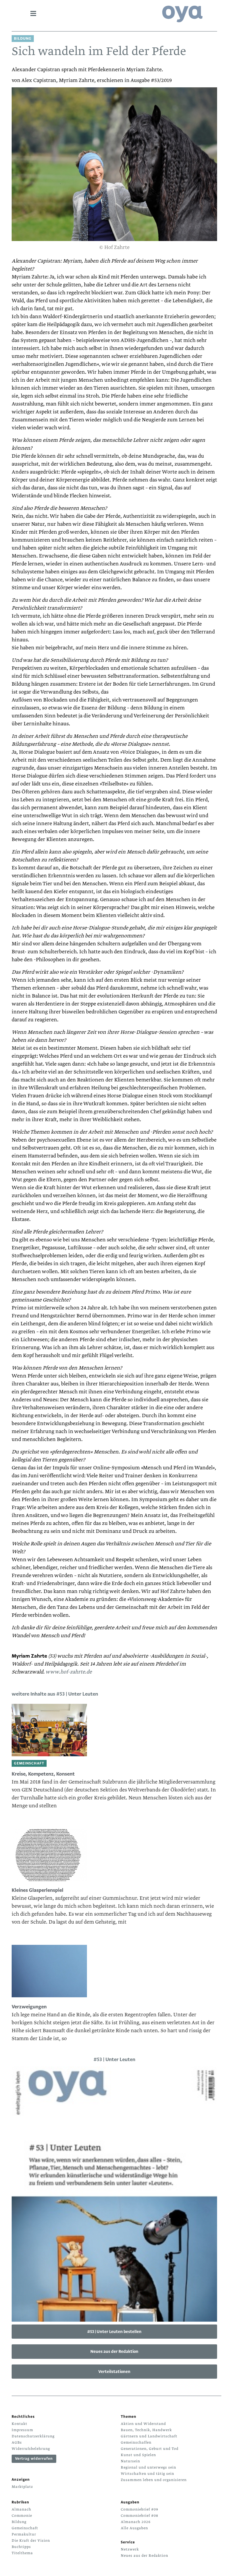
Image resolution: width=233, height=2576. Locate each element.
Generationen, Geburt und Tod (150, 2449)
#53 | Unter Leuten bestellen (114, 2332)
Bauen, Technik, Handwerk (146, 2430)
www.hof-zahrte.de (69, 1672)
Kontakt (19, 2424)
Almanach (21, 2509)
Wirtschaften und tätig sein (147, 2474)
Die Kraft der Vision (31, 2541)
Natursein (130, 2461)
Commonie (22, 2516)
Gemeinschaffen (136, 2442)
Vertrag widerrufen (34, 2459)
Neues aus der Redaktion (114, 2351)
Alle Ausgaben (134, 2528)
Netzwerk (130, 2549)
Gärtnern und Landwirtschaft (149, 2436)
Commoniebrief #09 (140, 2509)
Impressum (22, 2430)
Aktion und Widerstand (143, 2424)
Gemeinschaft (25, 2528)
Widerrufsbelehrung (31, 2449)
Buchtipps (21, 2547)
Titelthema (22, 2553)
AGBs (17, 2442)
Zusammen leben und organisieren (154, 2480)
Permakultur (24, 2534)
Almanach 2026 (136, 2522)
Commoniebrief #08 (140, 2516)
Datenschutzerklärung (33, 2436)
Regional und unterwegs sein (148, 2467)
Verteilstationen (114, 2372)
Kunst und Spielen (138, 2455)
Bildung (19, 2522)
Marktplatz (22, 2487)
